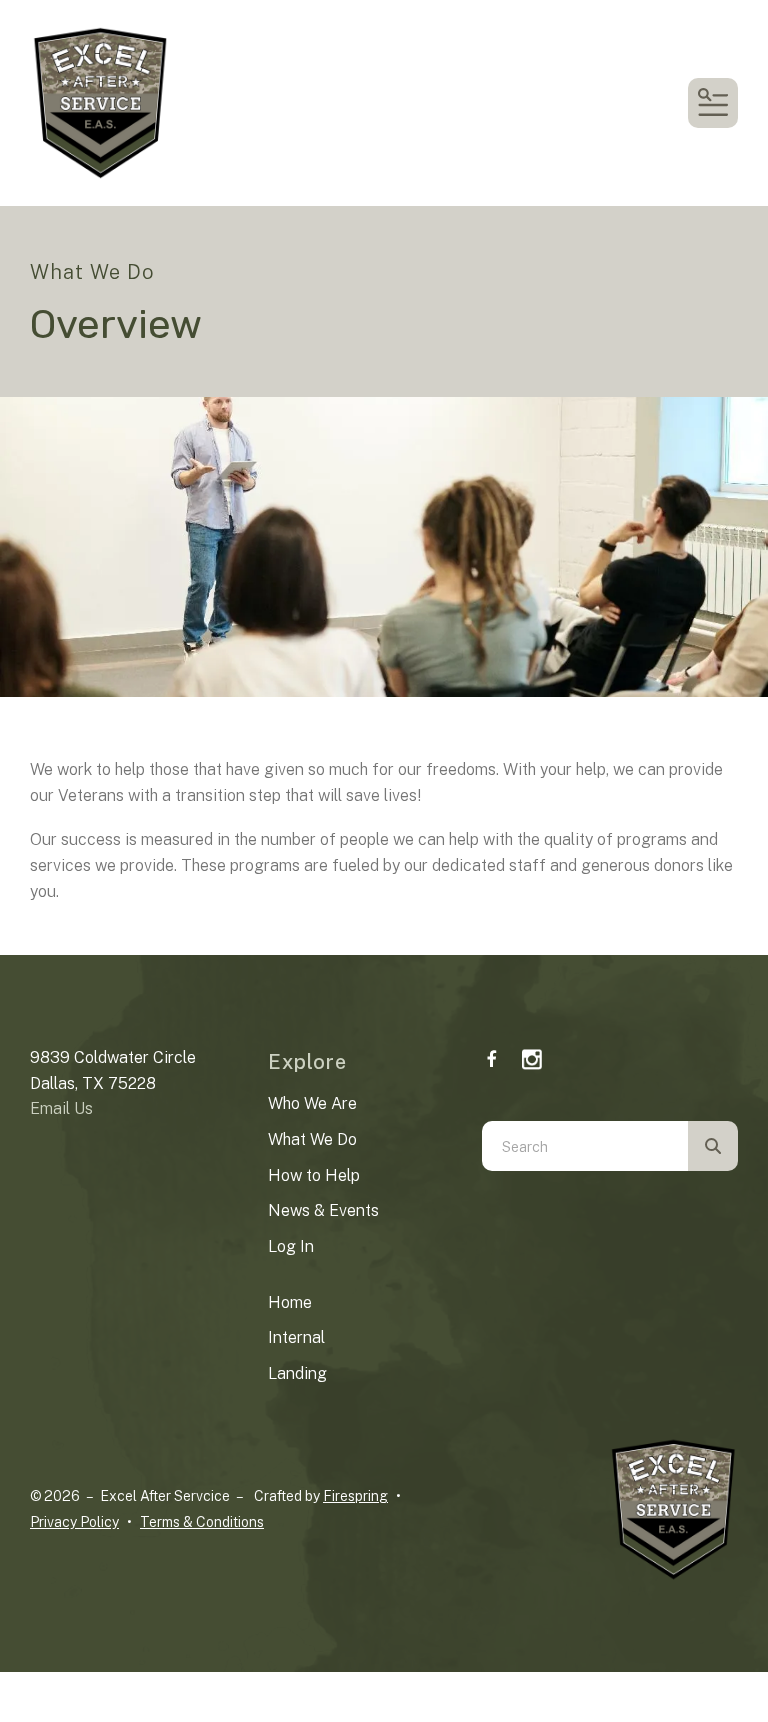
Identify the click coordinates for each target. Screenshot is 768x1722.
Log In (291, 1246)
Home (290, 1302)
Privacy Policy (74, 1522)
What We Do (312, 1139)
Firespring (355, 1496)
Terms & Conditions (202, 1522)
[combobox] (585, 1146)
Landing (297, 1373)
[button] (713, 103)
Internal (296, 1337)
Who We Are (312, 1103)
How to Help (314, 1175)
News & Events (323, 1210)
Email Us (61, 1108)
